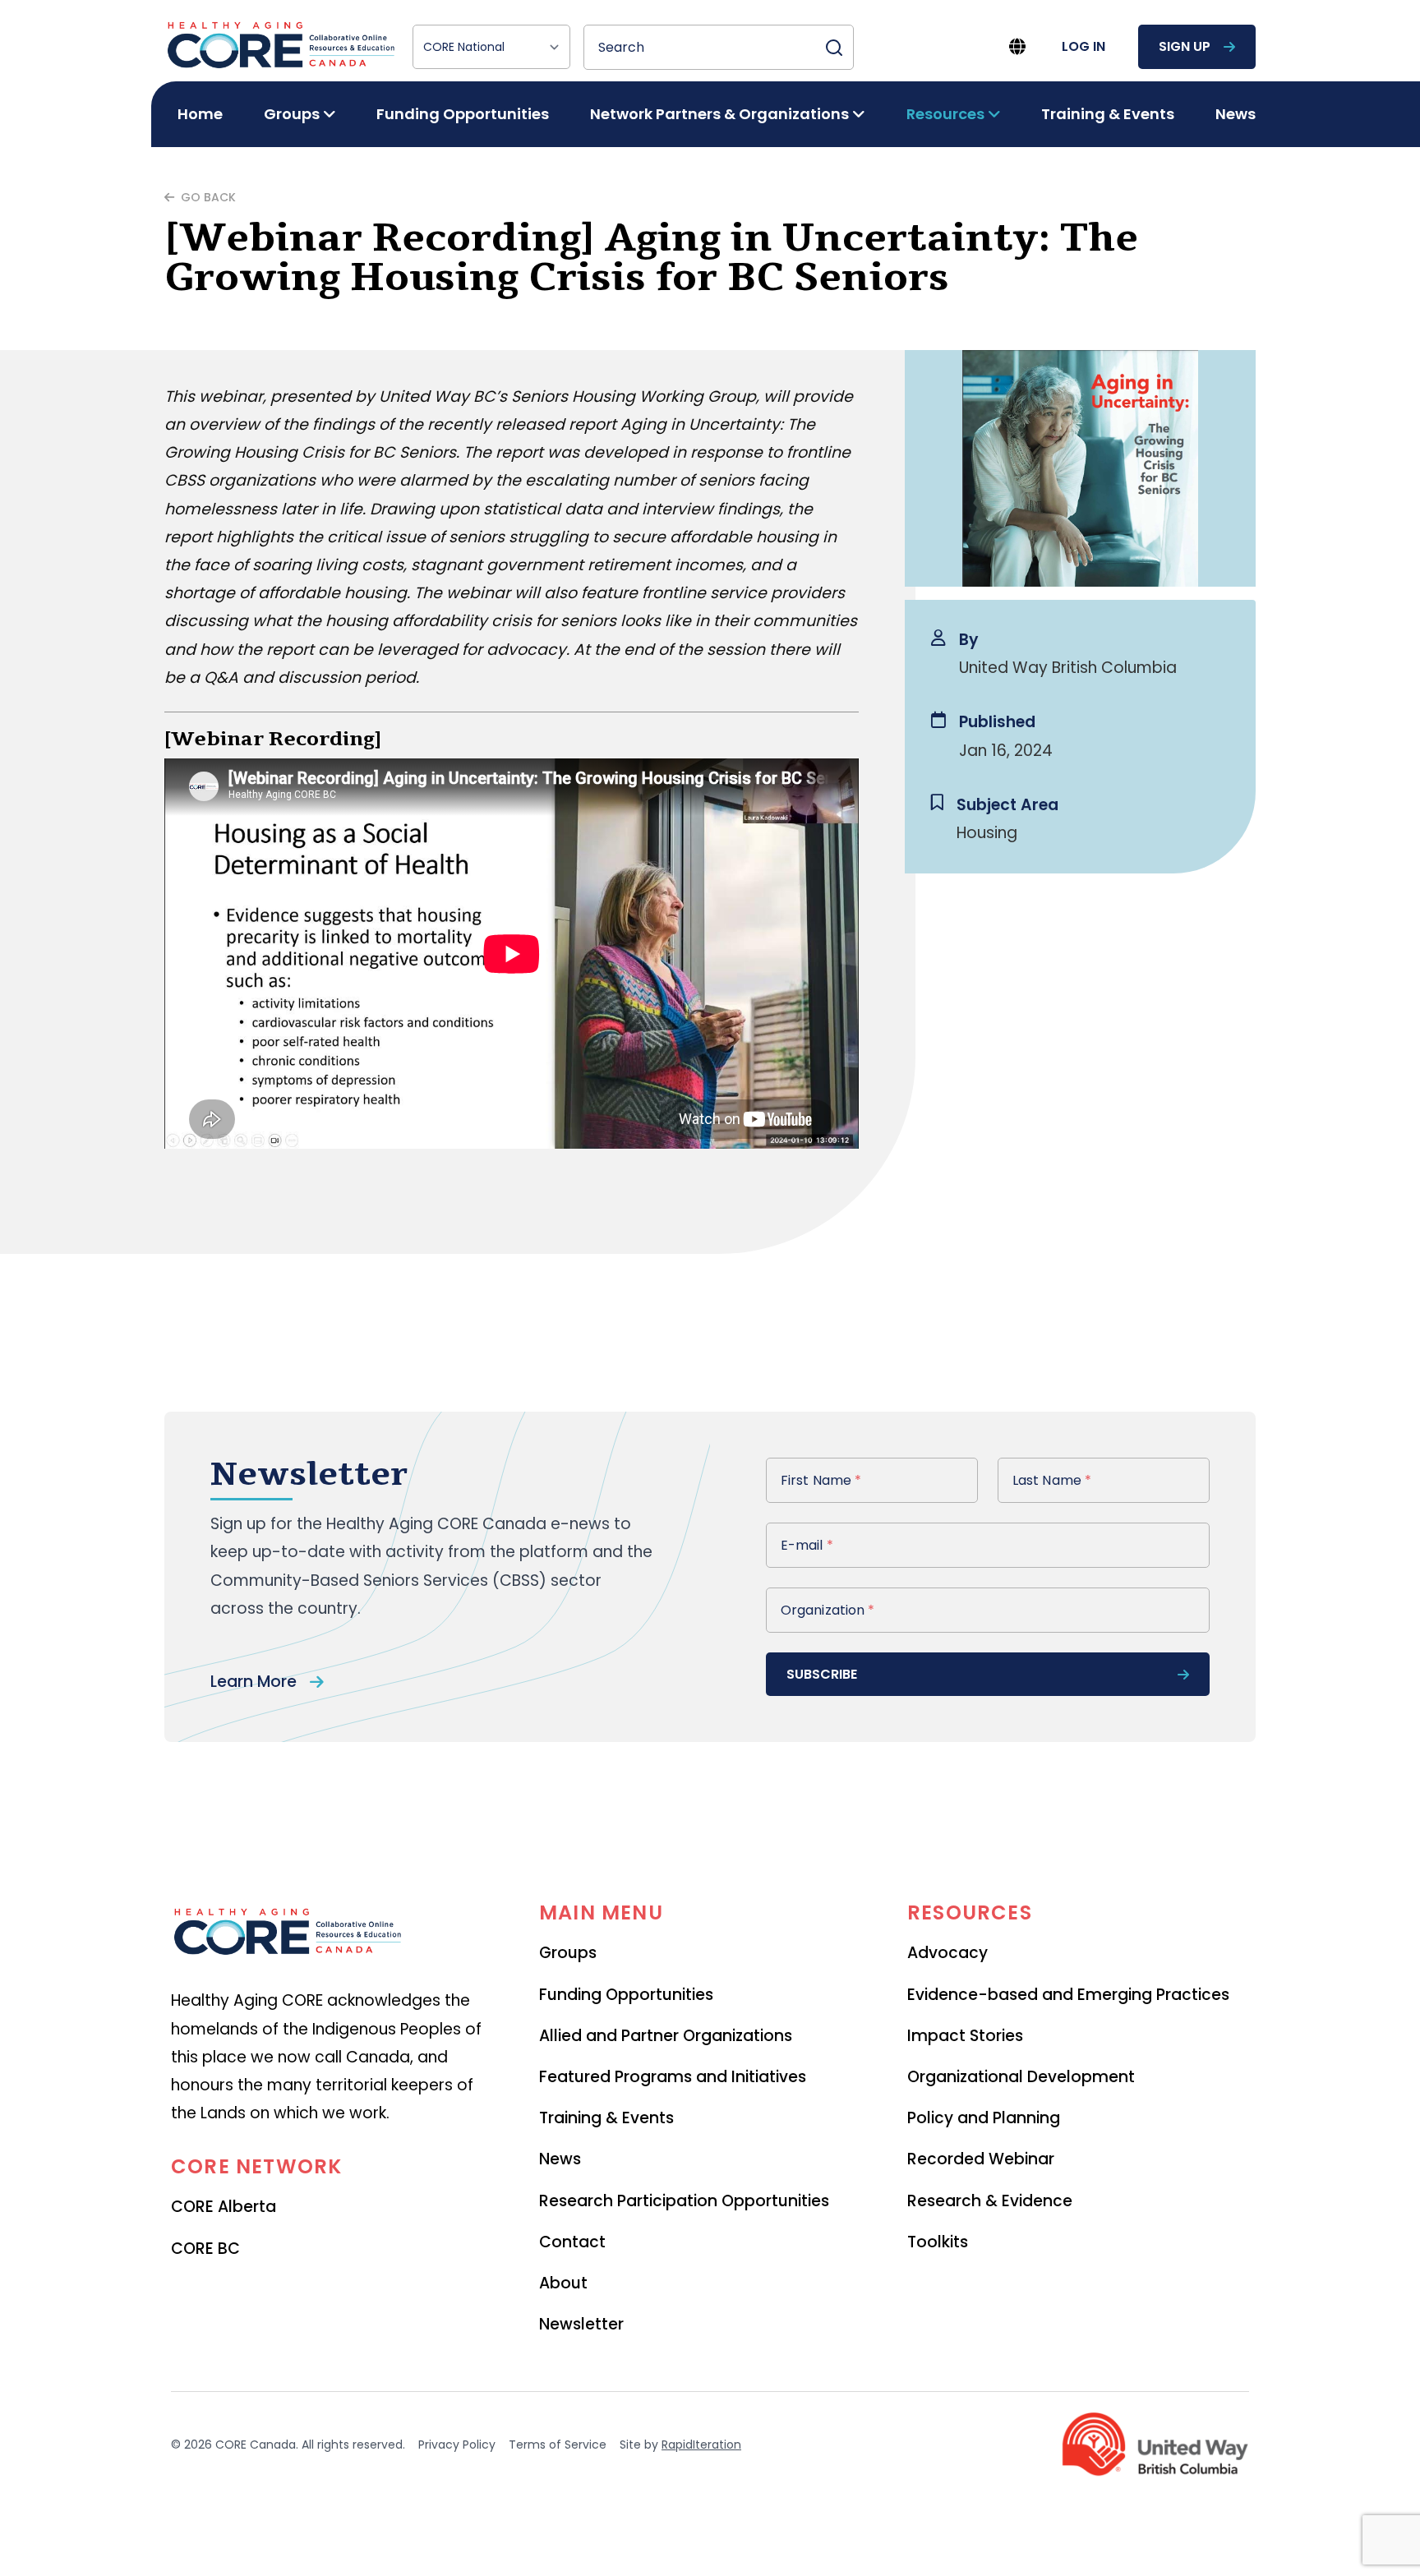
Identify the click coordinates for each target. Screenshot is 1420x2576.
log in (1083, 46)
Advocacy (947, 1953)
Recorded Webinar (981, 2159)
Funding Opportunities (463, 114)
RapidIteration (701, 2445)
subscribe (822, 1674)
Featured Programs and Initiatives (673, 2077)
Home (200, 114)
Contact (572, 2242)
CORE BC (205, 2249)
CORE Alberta (224, 2207)
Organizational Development (1021, 2077)
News (1236, 114)
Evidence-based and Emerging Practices (1068, 1995)
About (563, 2283)
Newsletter (581, 2324)
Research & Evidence (990, 2201)
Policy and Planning (984, 2118)
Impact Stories (965, 2036)
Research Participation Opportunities (684, 2201)
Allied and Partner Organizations (666, 2036)
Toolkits (938, 2242)
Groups (568, 1953)
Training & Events (1108, 114)
